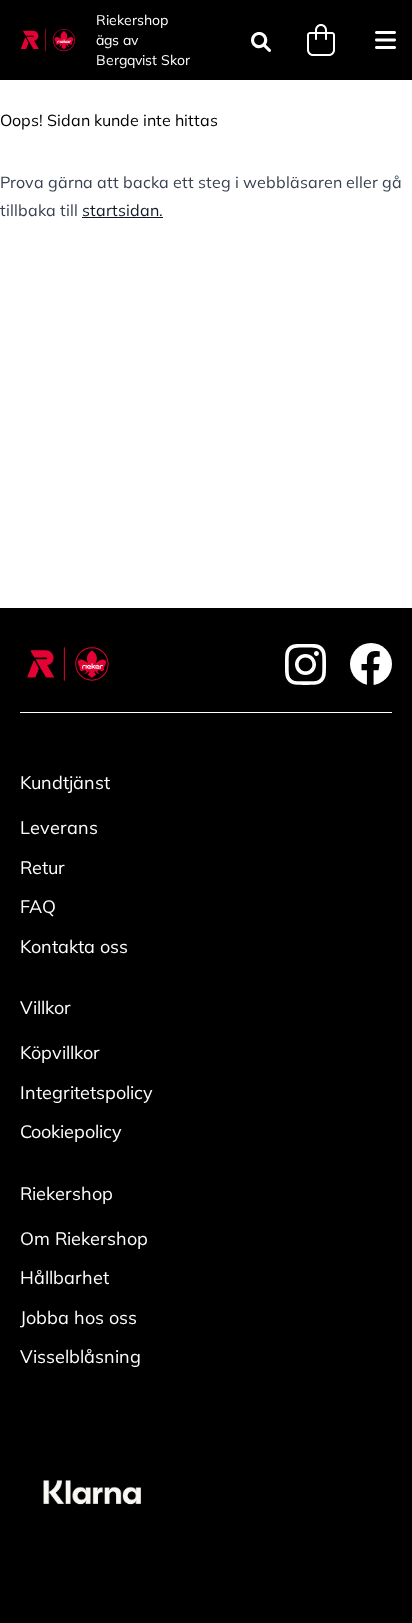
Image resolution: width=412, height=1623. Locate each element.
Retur (42, 867)
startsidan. (122, 210)
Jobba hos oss (78, 1317)
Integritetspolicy (86, 1092)
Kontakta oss (74, 946)
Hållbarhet (64, 1277)
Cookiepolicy (71, 1131)
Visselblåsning (80, 1356)
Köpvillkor (60, 1052)
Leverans (59, 827)
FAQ (38, 906)
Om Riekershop (84, 1238)
